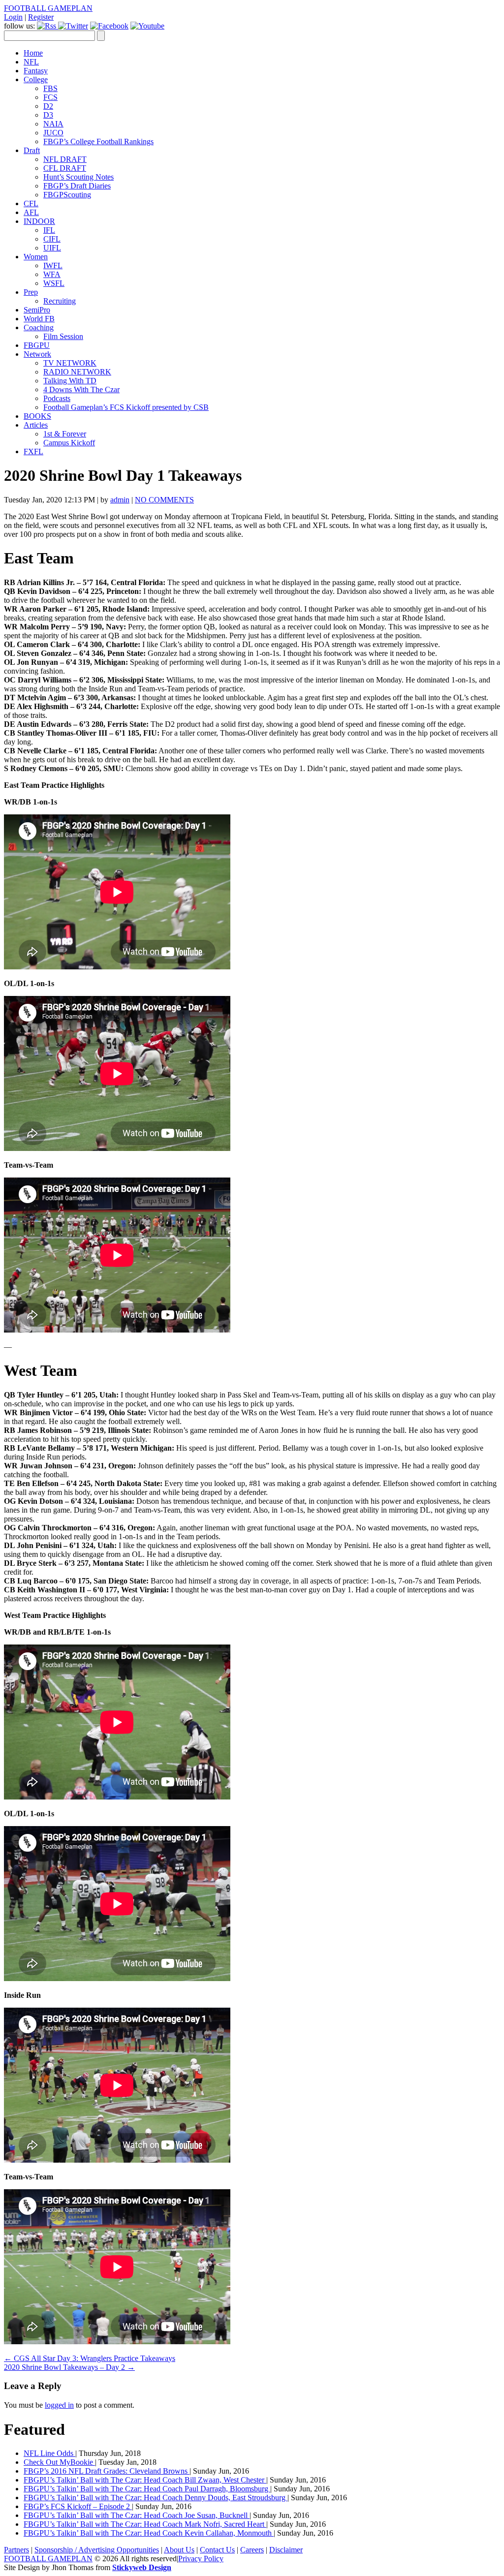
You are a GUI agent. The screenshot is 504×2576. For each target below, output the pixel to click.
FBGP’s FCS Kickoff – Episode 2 (78, 2506)
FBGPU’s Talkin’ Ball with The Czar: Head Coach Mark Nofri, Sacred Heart (145, 2524)
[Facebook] (109, 26)
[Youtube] (147, 26)
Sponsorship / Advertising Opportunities (97, 2550)
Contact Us (217, 2550)
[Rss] (47, 26)
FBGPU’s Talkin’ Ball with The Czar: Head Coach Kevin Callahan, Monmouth (149, 2533)
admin (120, 500)
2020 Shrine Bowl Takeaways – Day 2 (69, 2367)
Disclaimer (286, 2550)
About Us (179, 2550)
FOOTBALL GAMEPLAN (48, 8)
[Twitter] (73, 26)
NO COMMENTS (164, 500)
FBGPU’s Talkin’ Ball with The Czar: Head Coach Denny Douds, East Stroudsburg (156, 2498)
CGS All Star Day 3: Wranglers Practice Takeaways (90, 2358)
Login (13, 17)
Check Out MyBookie (59, 2462)
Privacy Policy (201, 2559)
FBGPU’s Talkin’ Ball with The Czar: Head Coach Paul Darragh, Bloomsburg (147, 2489)
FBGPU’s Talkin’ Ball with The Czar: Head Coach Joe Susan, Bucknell (137, 2515)
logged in (59, 2405)
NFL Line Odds (49, 2453)
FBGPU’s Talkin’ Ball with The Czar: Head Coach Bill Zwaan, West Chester (145, 2480)
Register (41, 17)
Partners (16, 2550)
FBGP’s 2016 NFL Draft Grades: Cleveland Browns (107, 2471)
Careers (252, 2550)
